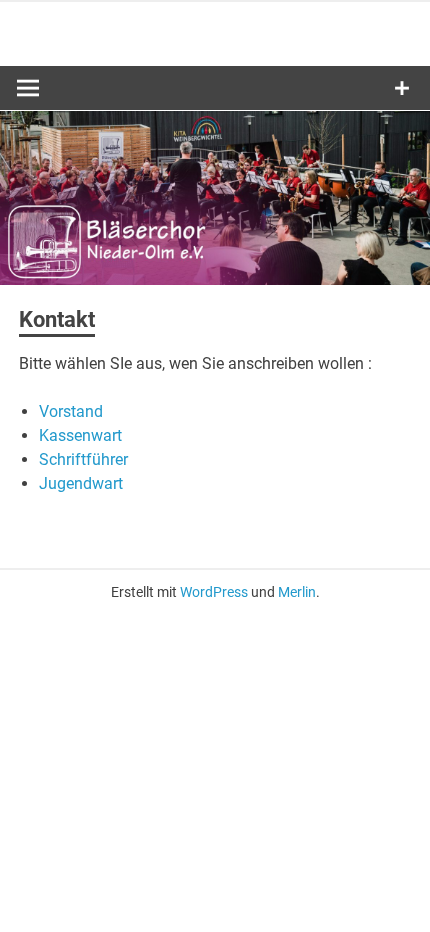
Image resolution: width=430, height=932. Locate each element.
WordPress (214, 592)
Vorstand (71, 411)
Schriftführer (83, 459)
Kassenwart (80, 435)
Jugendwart (81, 483)
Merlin (297, 592)
